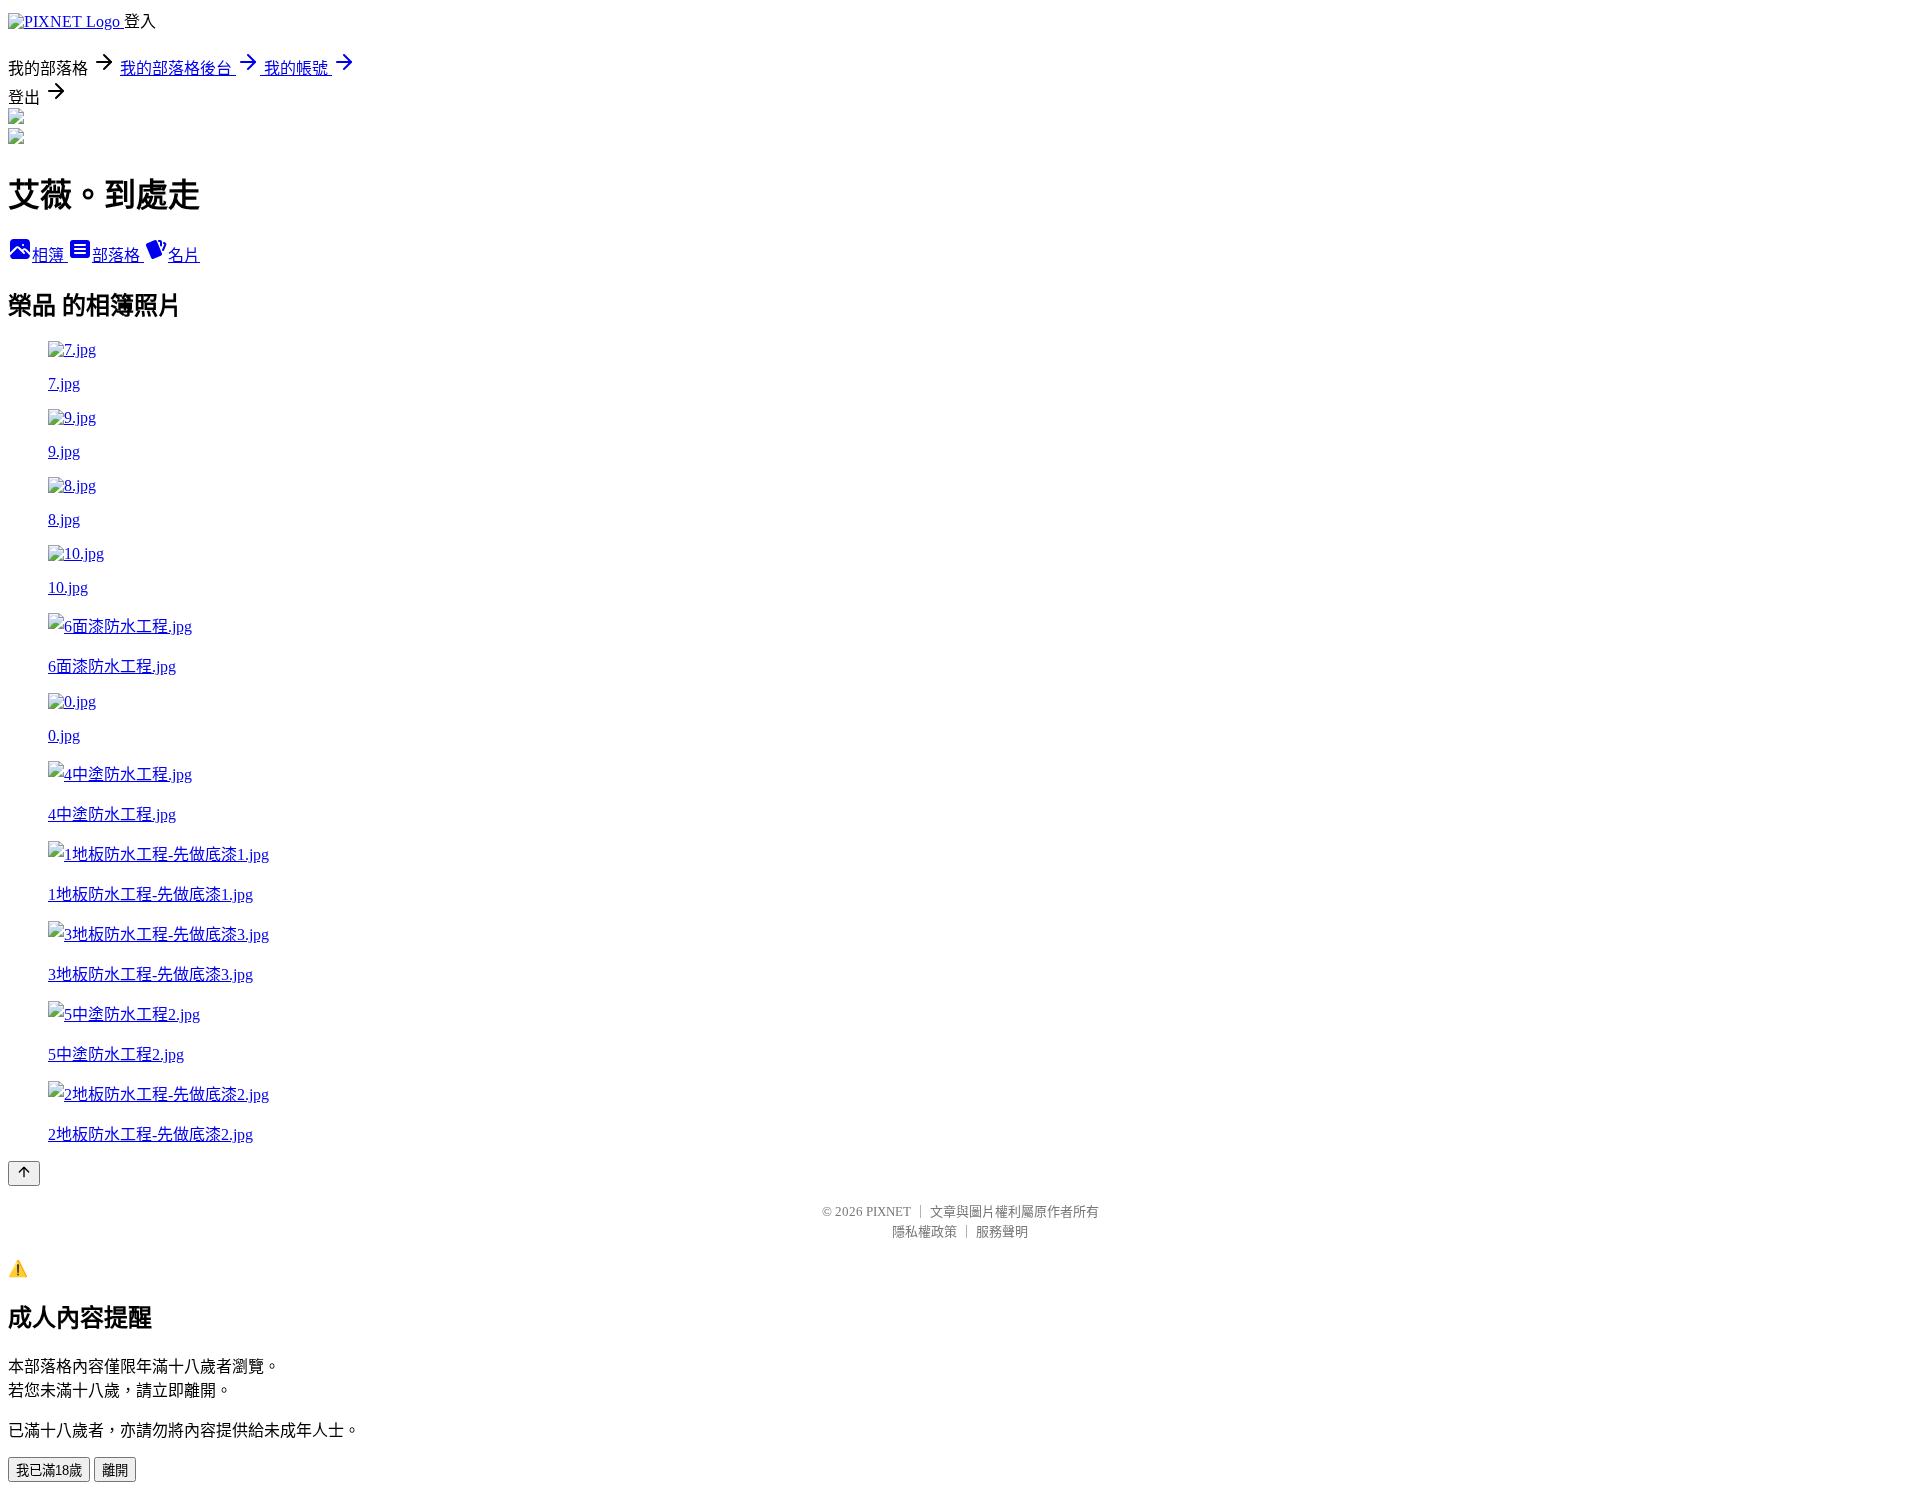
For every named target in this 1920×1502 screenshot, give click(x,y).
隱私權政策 (924, 1231)
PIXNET (888, 1211)
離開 (115, 1470)
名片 (184, 255)
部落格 (118, 255)
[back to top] (24, 1173)
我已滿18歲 (49, 1470)
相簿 (50, 255)
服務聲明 (1002, 1231)
